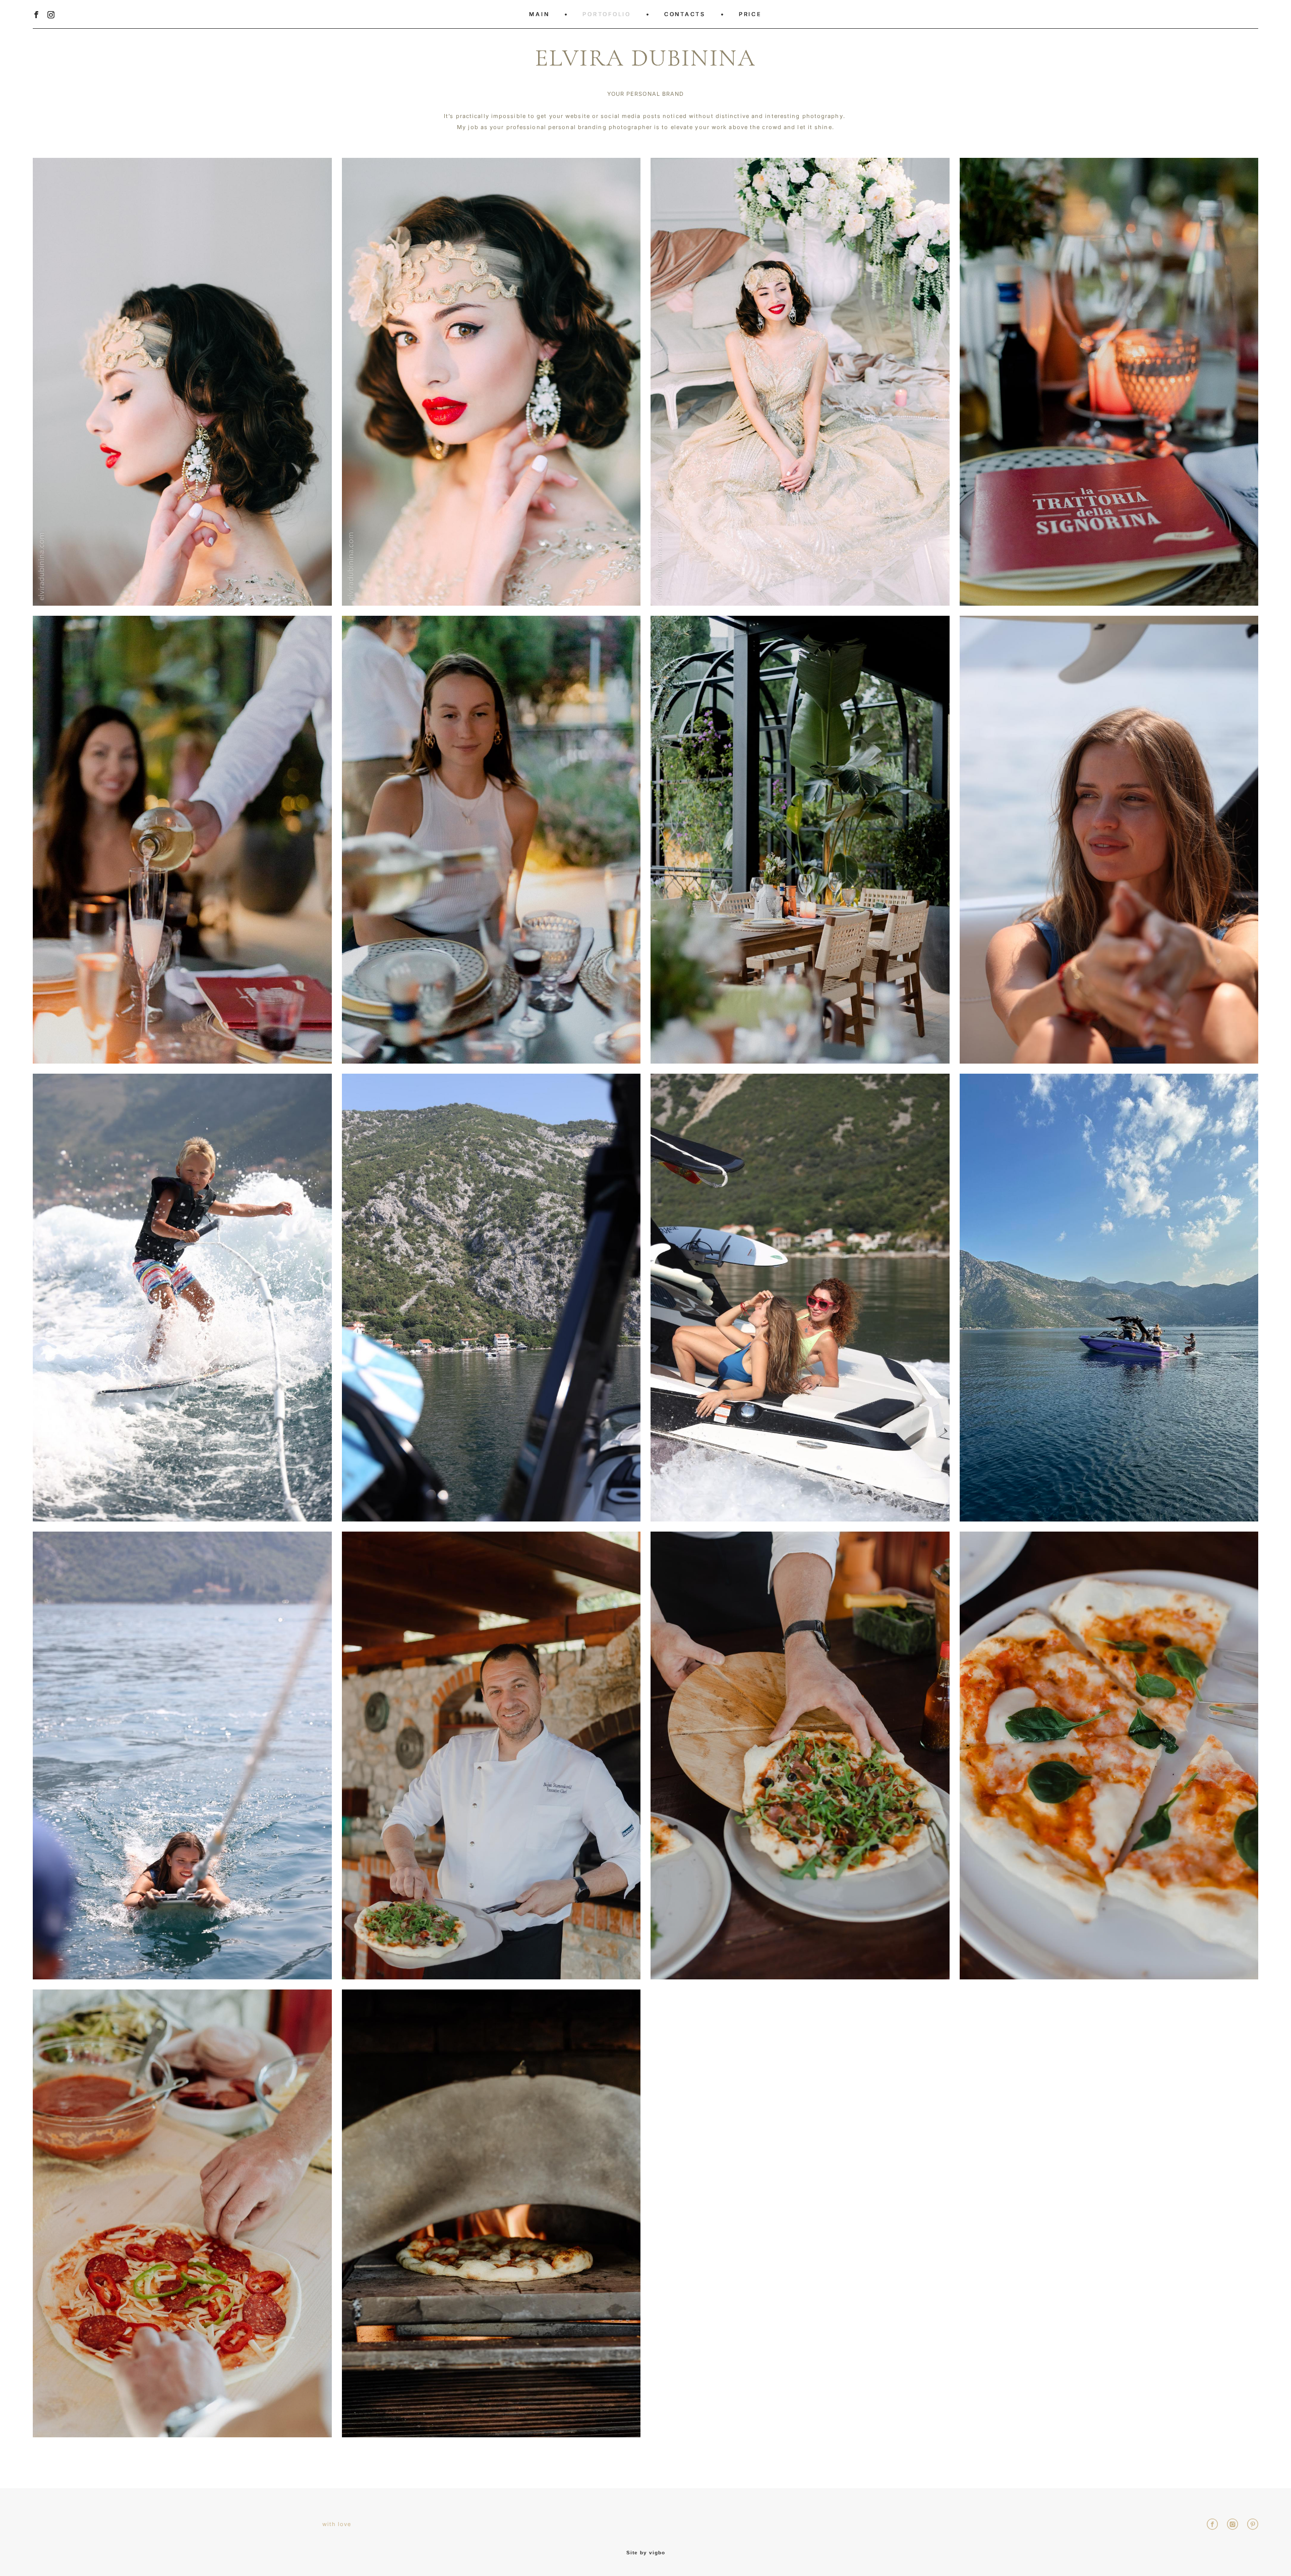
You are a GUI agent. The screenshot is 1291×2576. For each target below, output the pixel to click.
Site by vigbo (646, 2553)
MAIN (539, 14)
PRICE (750, 14)
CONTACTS (685, 14)
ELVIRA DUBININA (645, 58)
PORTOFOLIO (607, 14)
